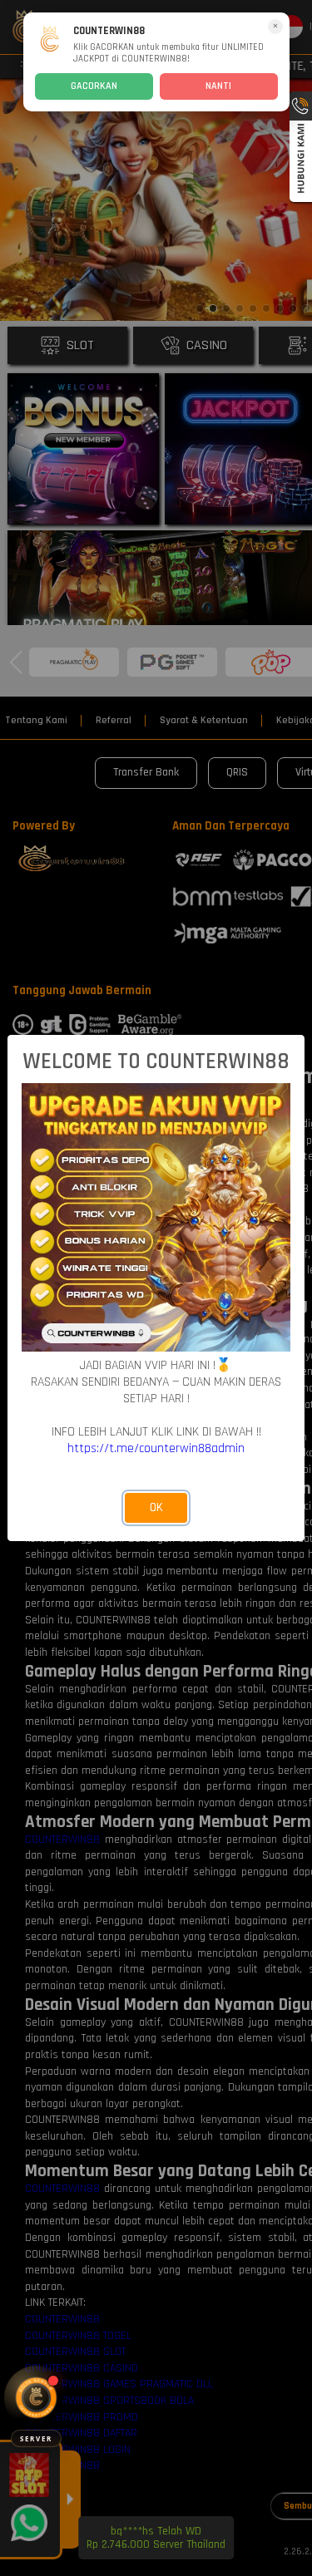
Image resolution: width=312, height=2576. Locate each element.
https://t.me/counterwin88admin (156, 1448)
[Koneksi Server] (36, 2398)
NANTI (218, 86)
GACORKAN (94, 86)
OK (156, 1507)
